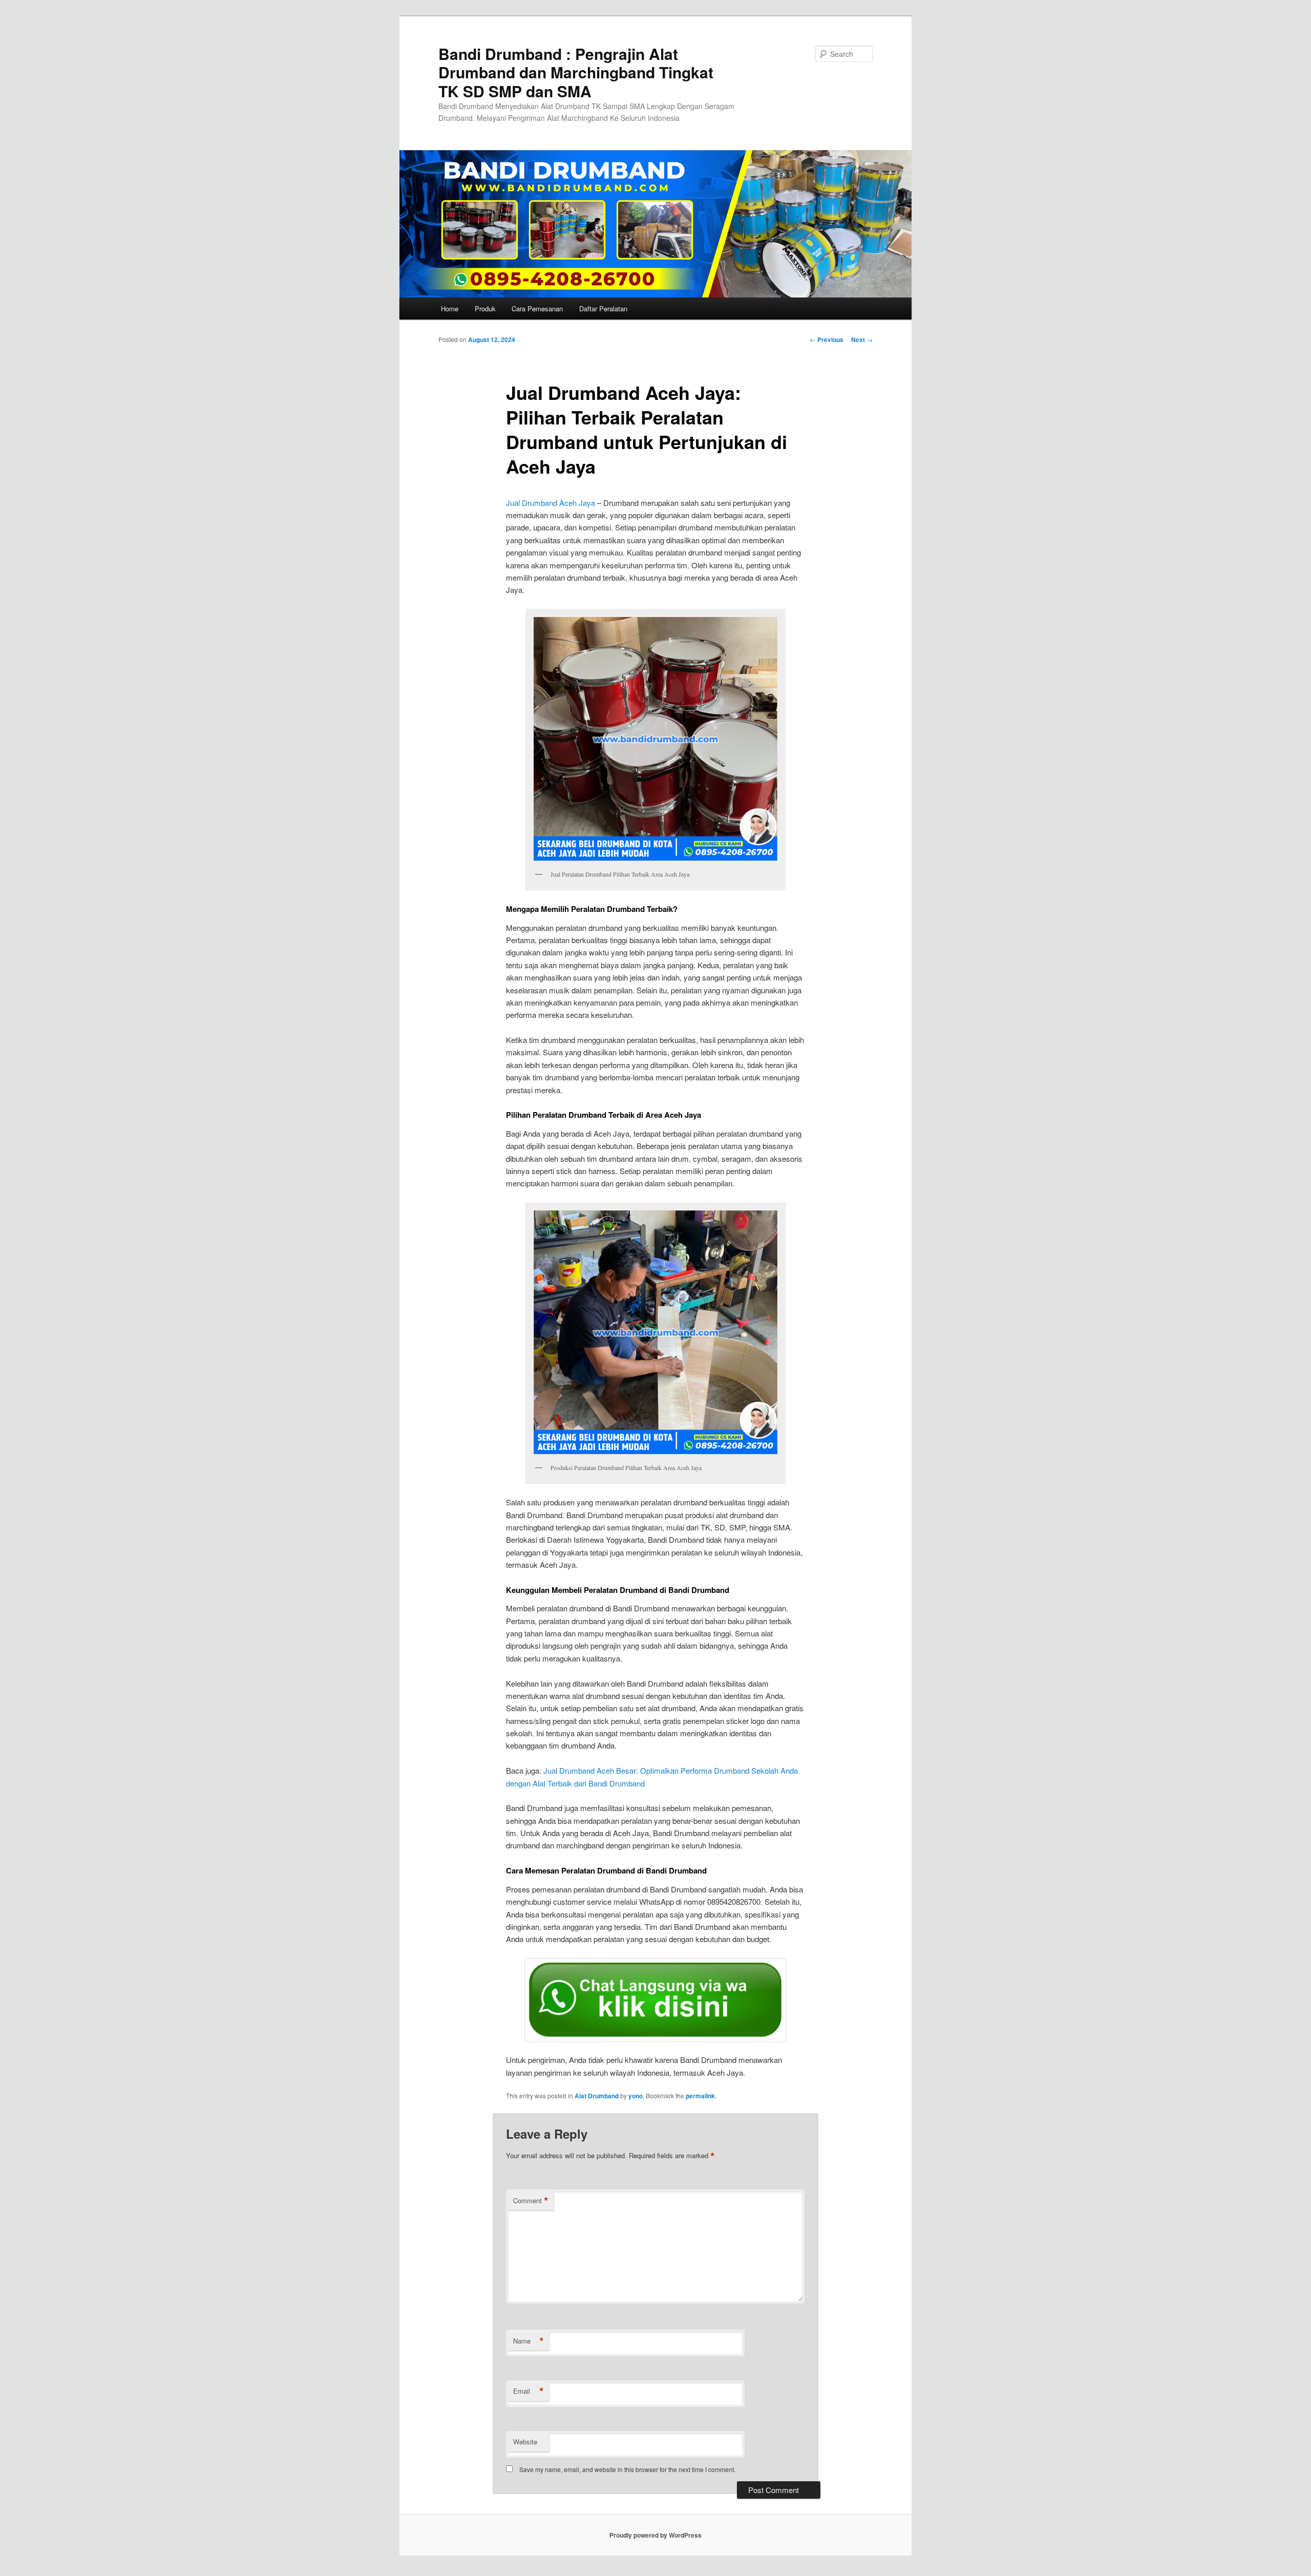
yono (636, 2096)
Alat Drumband (597, 2096)
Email (528, 2391)
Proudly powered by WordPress (655, 2535)
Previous (827, 339)
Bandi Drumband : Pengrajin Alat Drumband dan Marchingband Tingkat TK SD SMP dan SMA (576, 72)
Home (450, 308)
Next (862, 339)
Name (528, 2341)
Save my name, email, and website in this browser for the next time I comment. (627, 2469)
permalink (700, 2096)
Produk (485, 308)
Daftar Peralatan (603, 308)
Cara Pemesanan (537, 308)
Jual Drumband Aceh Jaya (551, 503)
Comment (531, 2201)
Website (525, 2442)
